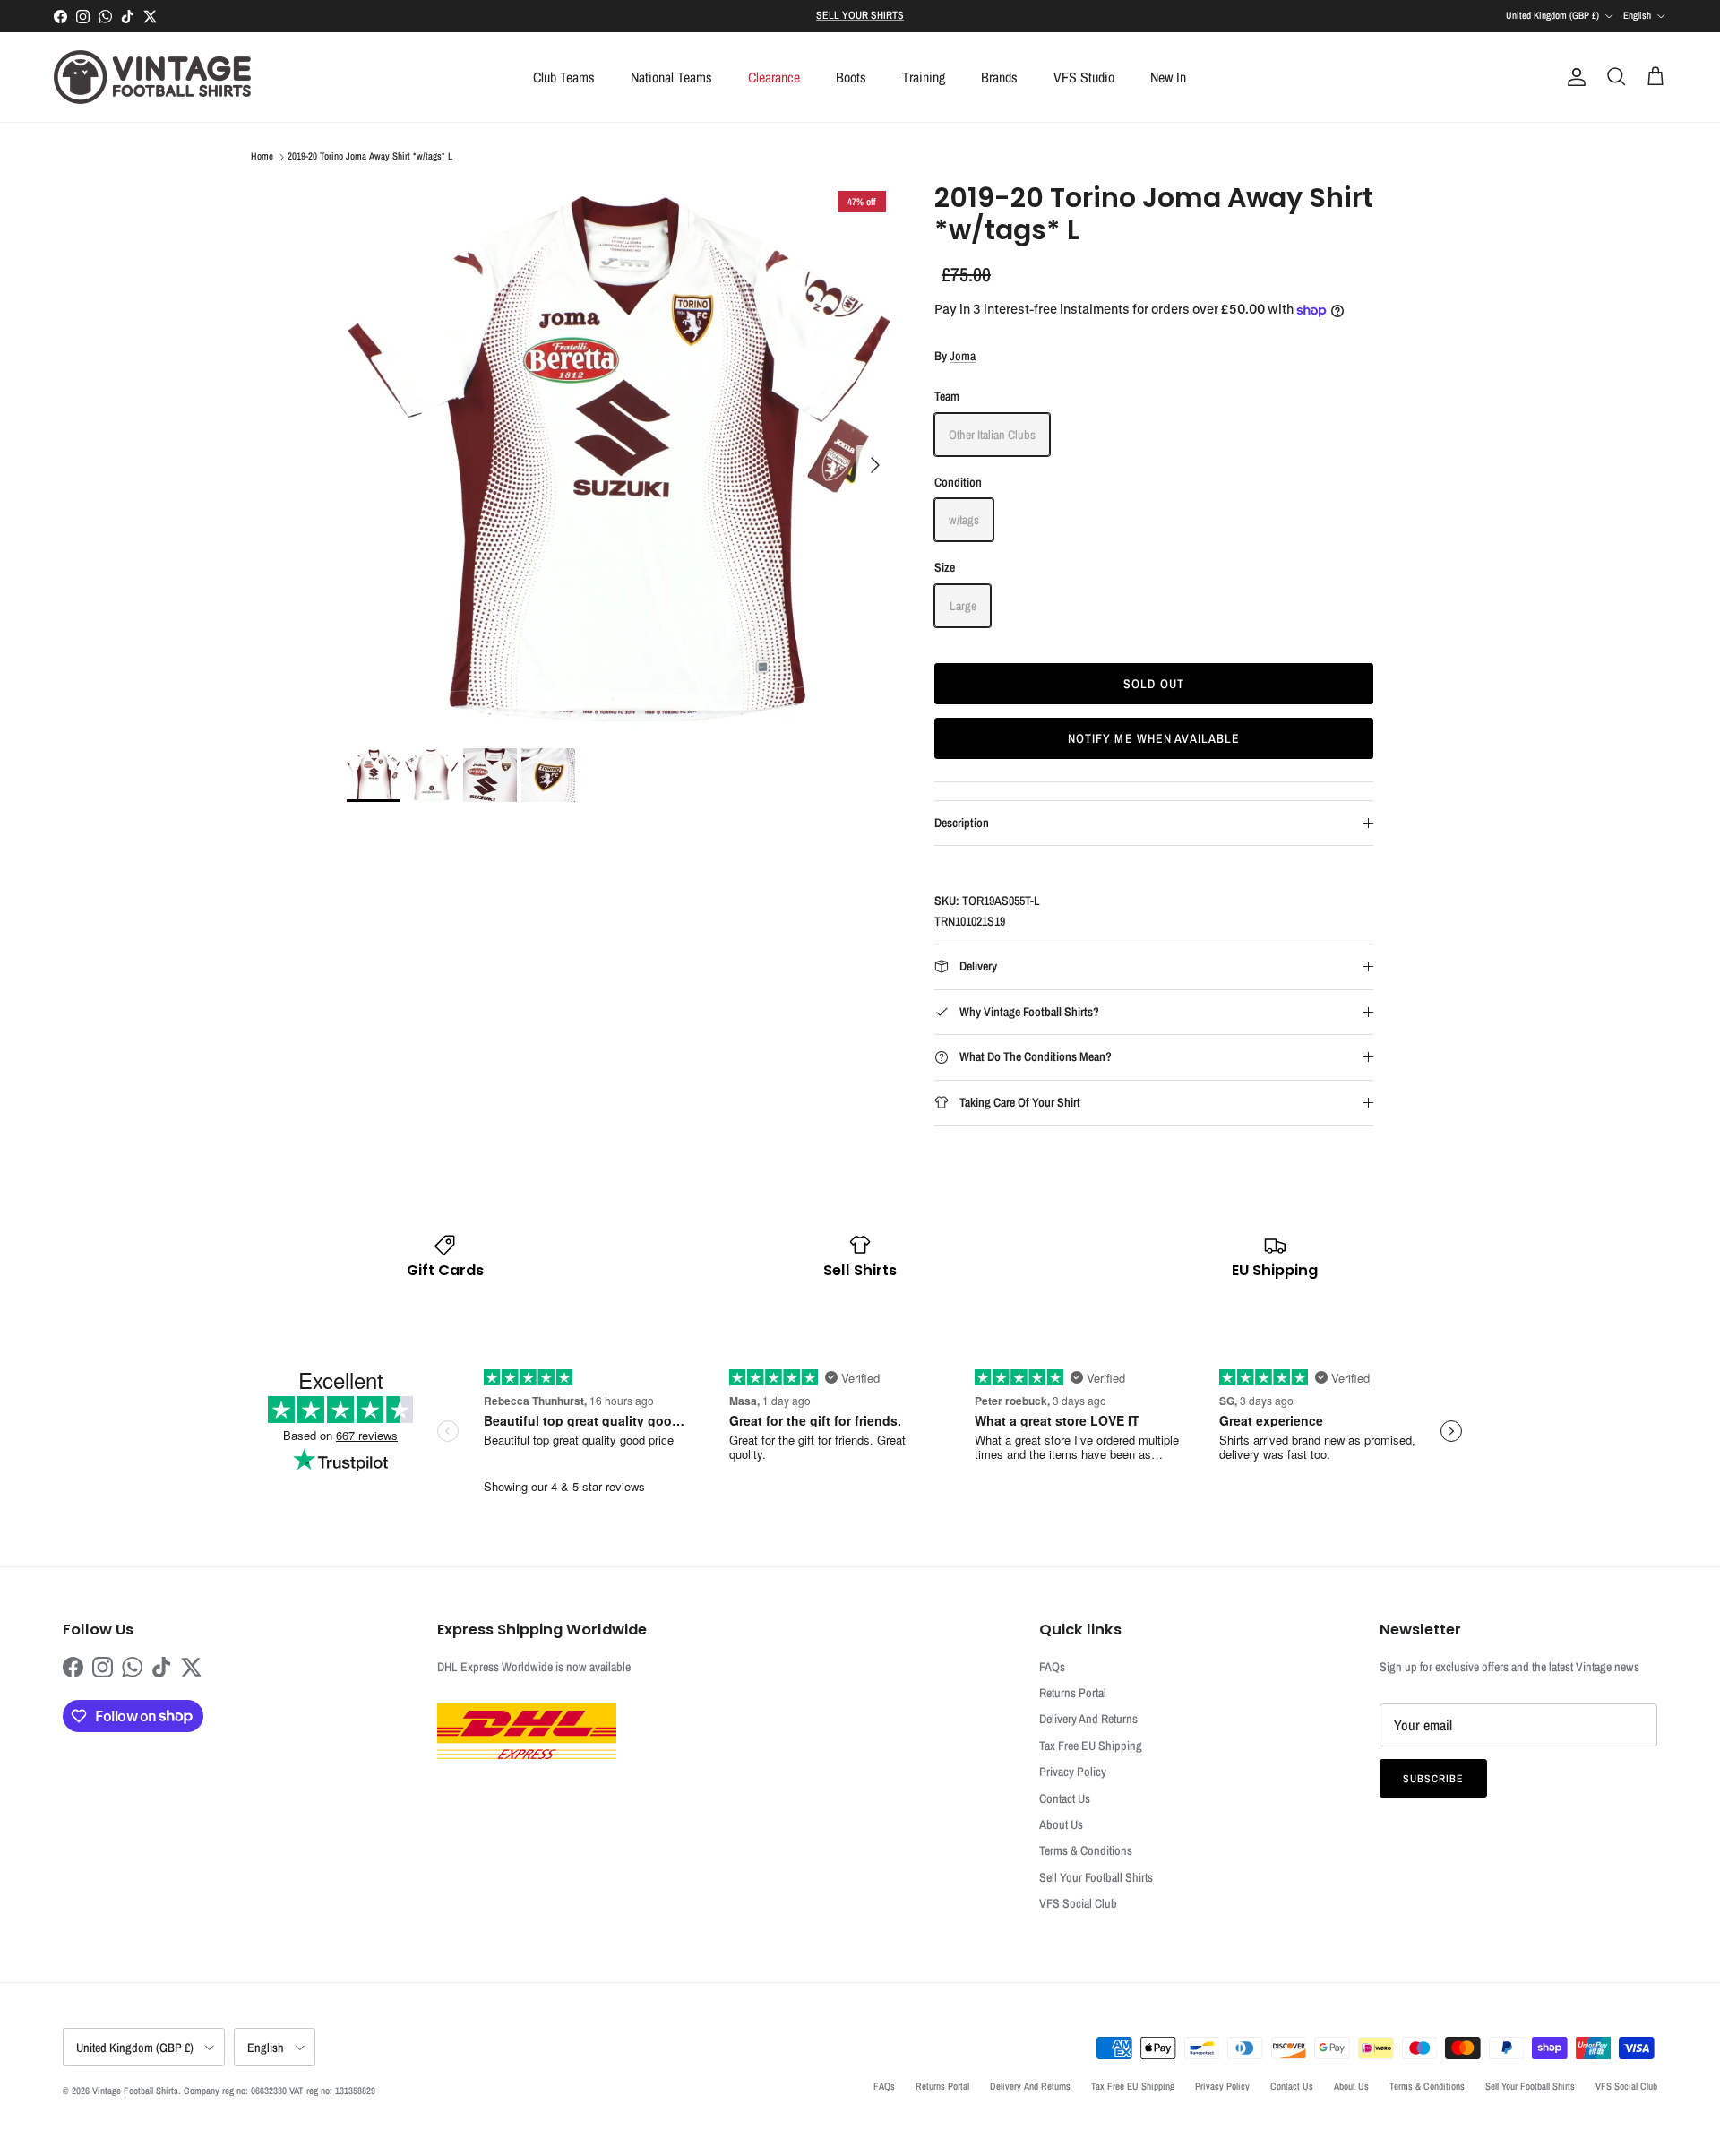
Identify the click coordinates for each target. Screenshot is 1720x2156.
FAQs (1052, 1667)
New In (1168, 77)
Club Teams (564, 77)
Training (924, 77)
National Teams (671, 77)
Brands (999, 77)
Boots (851, 77)
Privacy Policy (1073, 1772)
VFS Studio (1084, 77)
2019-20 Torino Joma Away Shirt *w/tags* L (370, 157)
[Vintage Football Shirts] (152, 77)
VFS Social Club (1078, 1903)
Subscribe (1433, 1779)
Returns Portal (1073, 1693)
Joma (963, 356)
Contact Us (1065, 1798)
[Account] (1573, 77)
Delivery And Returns (1088, 1719)
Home (262, 157)
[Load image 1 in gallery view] (621, 456)
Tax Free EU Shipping (1091, 1746)
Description (962, 823)
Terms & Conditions (1086, 1850)
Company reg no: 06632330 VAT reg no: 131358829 (279, 2091)
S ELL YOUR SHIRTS (860, 15)
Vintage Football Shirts (135, 2091)
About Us (1061, 1824)
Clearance (774, 77)
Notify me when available (1154, 738)
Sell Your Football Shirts (1096, 1877)
